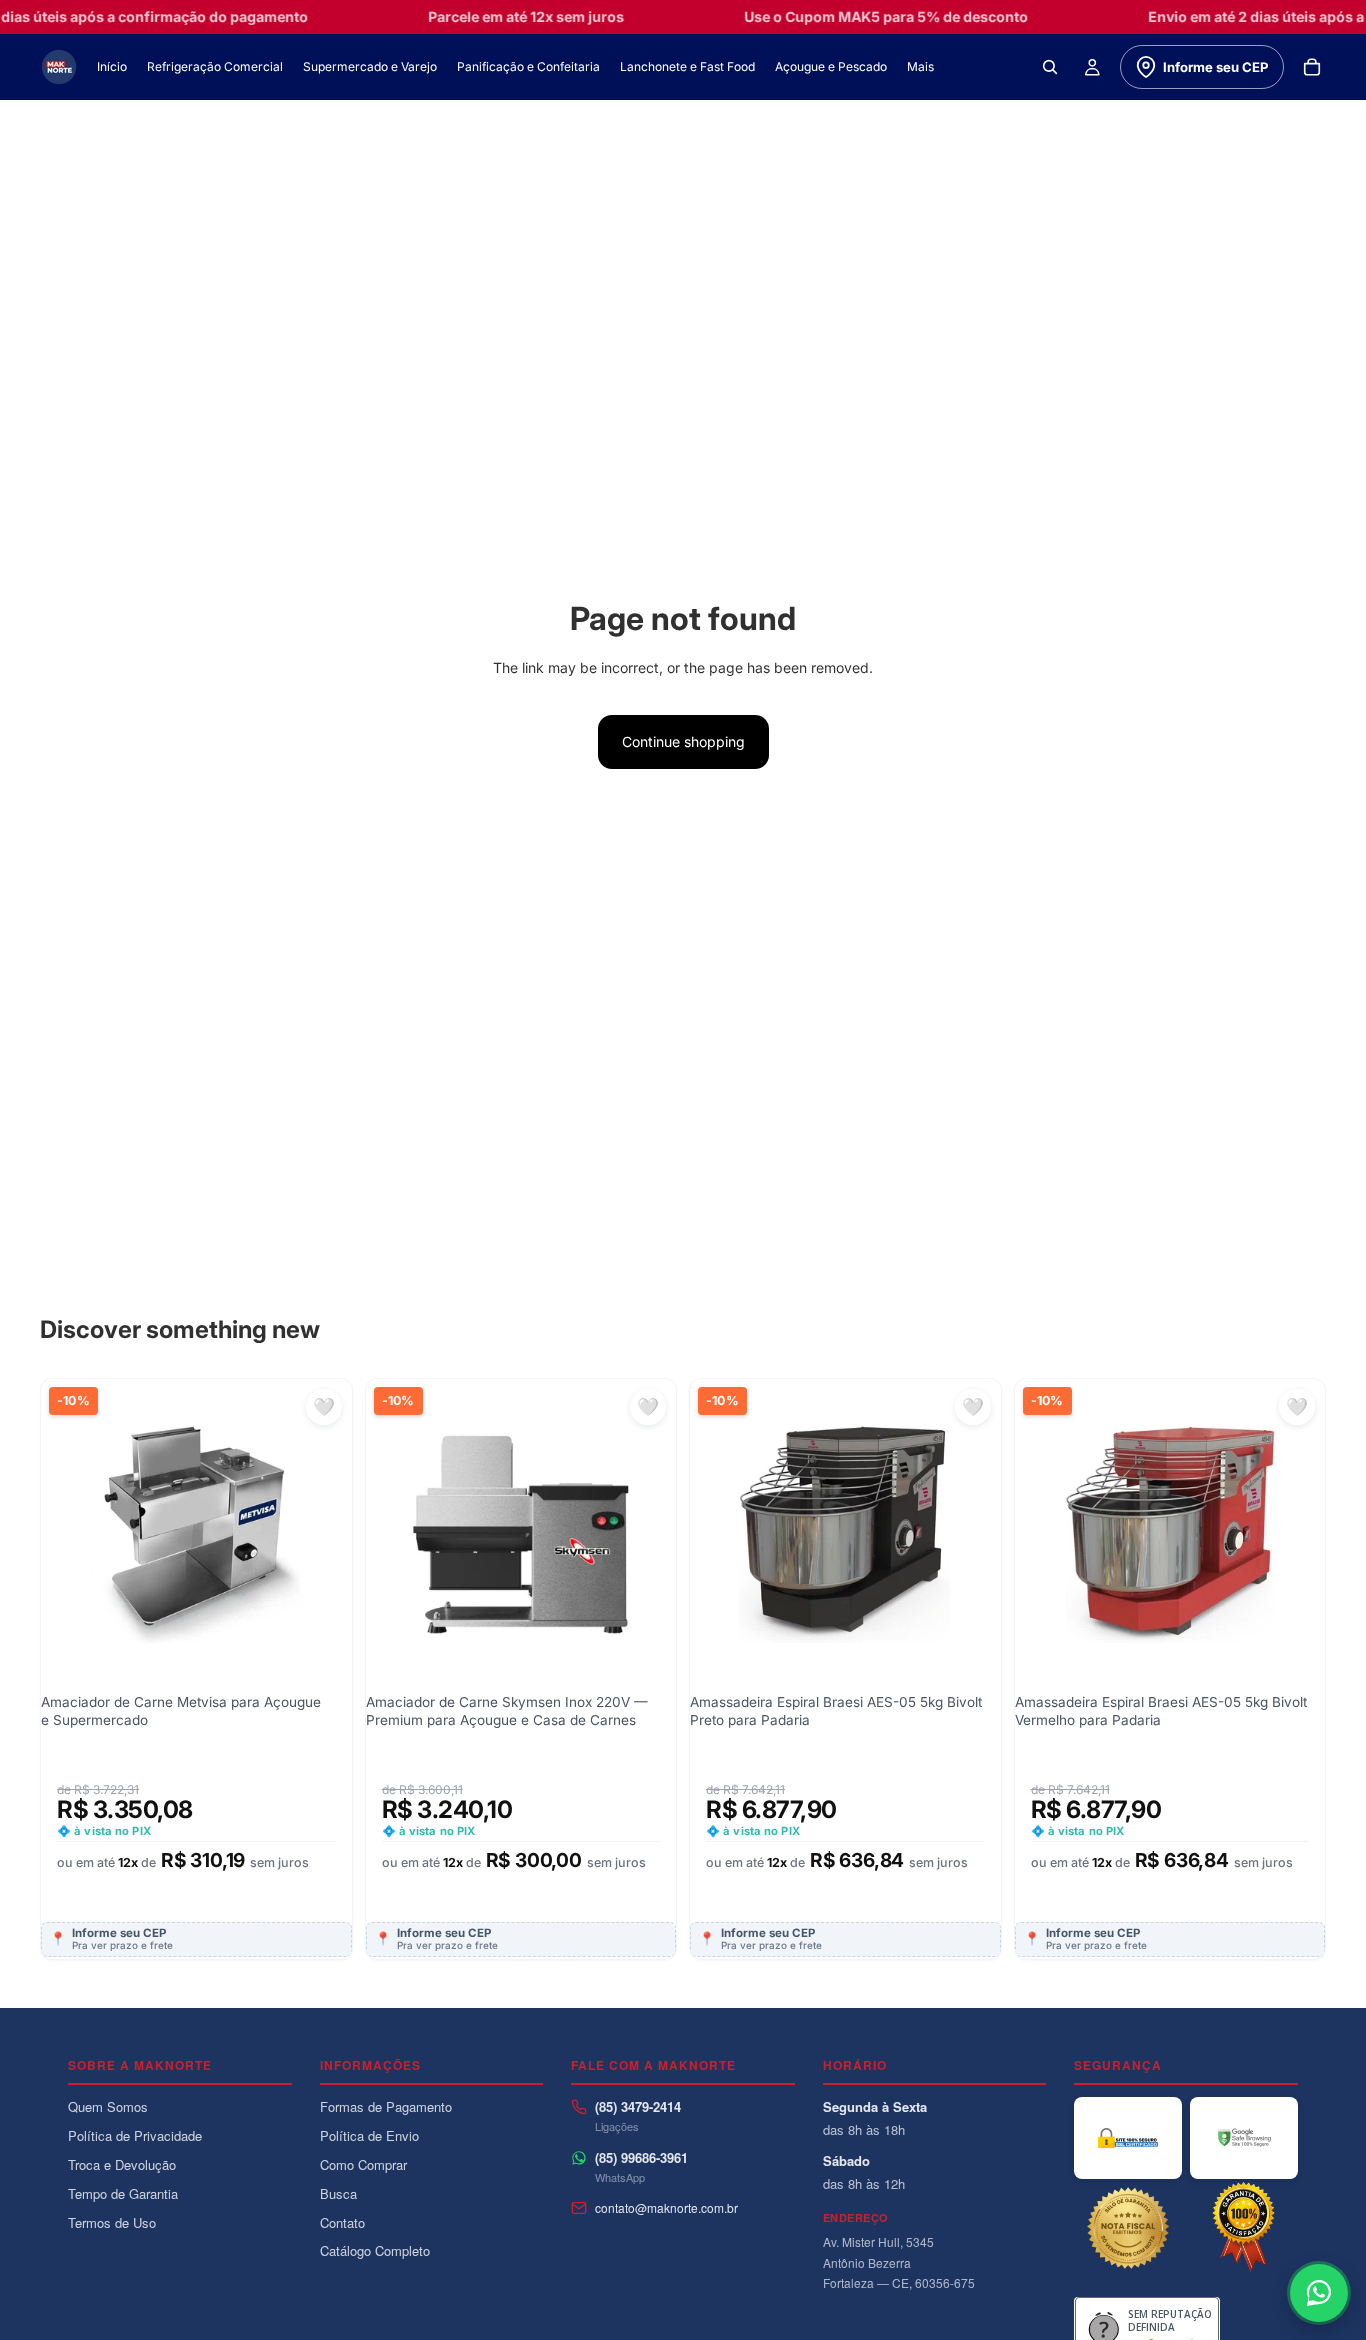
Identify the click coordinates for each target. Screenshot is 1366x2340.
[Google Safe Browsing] (1244, 2138)
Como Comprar (363, 2164)
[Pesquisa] (1050, 67)
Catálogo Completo (375, 2250)
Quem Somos (108, 2106)
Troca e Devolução (122, 2164)
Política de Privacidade (135, 2135)
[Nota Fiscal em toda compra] (1128, 2228)
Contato (342, 2222)
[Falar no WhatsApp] (1319, 2293)
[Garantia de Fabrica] (1244, 2228)
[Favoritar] (324, 1407)
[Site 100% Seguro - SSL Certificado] (1128, 2138)
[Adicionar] (321, 1504)
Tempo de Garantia (123, 2193)
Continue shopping (683, 741)
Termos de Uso (112, 2222)
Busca (338, 2193)
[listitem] (920, 67)
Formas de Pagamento (386, 2106)
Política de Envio (369, 2135)
